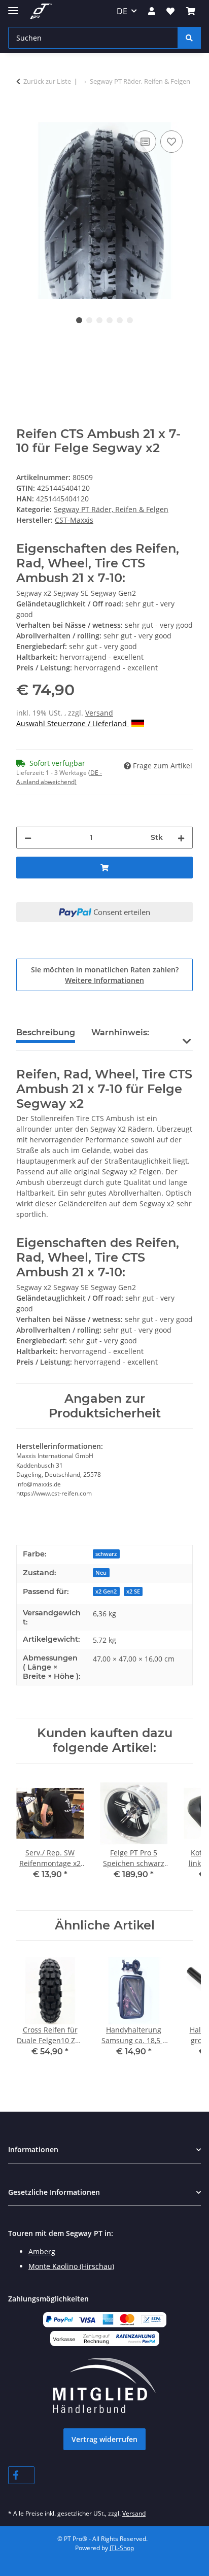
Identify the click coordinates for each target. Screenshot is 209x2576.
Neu (101, 1573)
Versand (99, 713)
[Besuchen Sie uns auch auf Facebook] (21, 2475)
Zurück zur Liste (47, 81)
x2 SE (133, 1591)
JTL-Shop (122, 2548)
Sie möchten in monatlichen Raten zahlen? (105, 975)
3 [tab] (99, 320)
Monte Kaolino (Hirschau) (71, 2266)
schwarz (106, 1554)
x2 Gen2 (106, 1591)
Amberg (42, 2251)
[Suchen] (189, 38)
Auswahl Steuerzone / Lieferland (73, 723)
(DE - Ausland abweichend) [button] (59, 777)
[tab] (120, 1037)
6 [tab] (130, 320)
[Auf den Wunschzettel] (171, 142)
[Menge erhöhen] (181, 838)
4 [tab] (110, 320)
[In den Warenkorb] (24, 117)
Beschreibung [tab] (46, 1032)
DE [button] (122, 11)
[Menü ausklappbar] (13, 6)
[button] (152, 11)
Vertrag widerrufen (104, 2439)
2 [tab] (89, 320)
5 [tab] (120, 320)
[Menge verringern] (28, 838)
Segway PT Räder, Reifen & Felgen (111, 509)
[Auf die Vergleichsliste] (145, 142)
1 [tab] (79, 320)
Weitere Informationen (104, 980)
